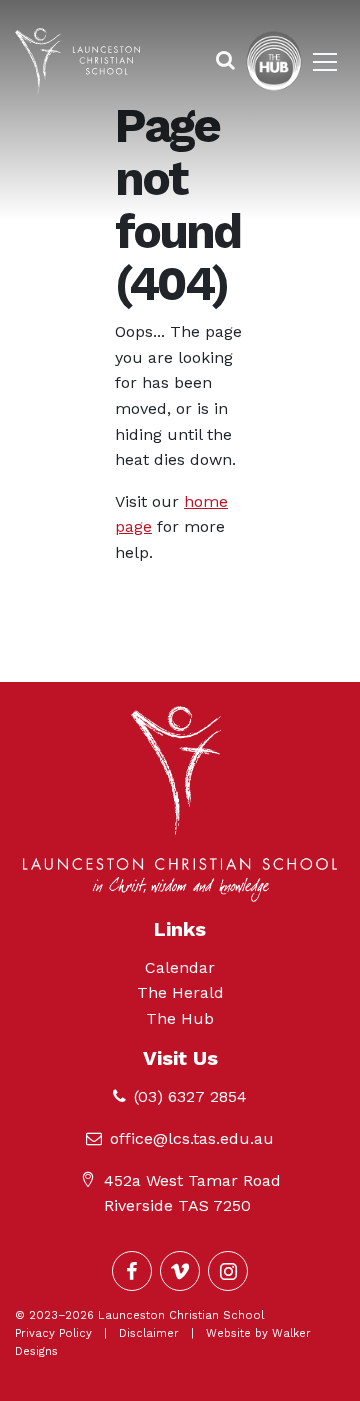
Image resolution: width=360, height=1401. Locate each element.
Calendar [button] (180, 967)
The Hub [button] (180, 1018)
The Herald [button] (180, 992)
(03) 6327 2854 (190, 1096)
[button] (225, 61)
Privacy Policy (53, 1333)
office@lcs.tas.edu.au (192, 1138)
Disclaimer (149, 1333)
